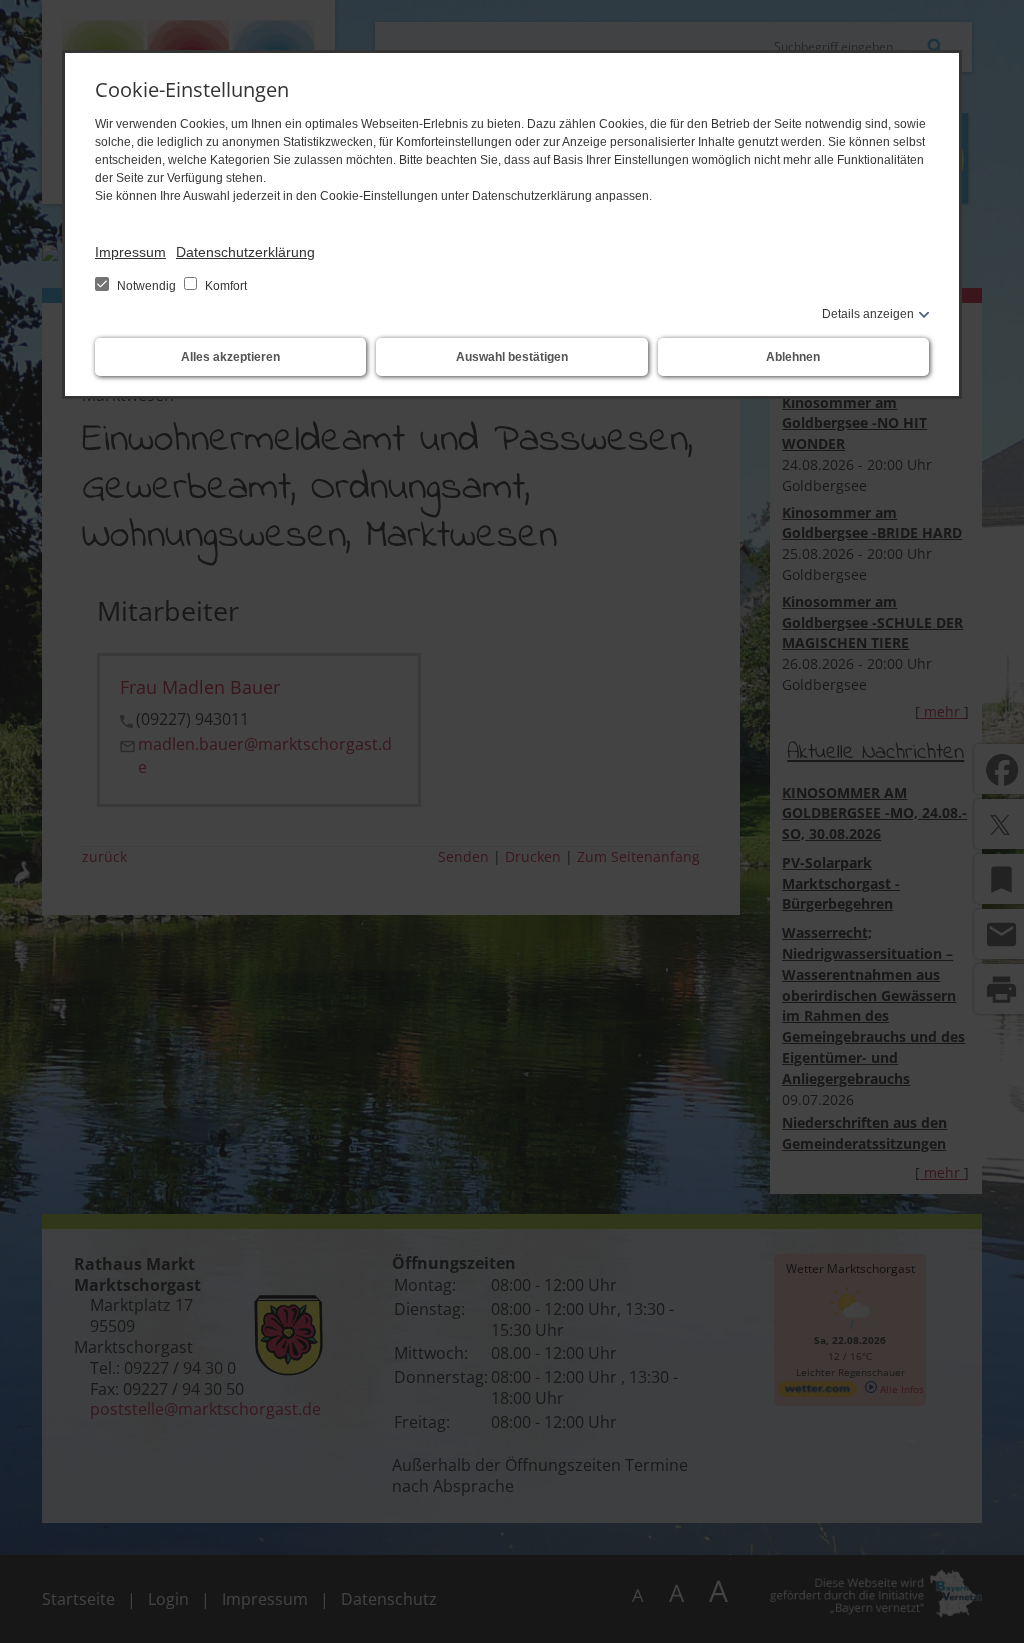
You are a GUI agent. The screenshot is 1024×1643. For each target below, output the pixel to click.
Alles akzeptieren (230, 357)
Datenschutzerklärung (245, 252)
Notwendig (146, 286)
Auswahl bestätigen (512, 357)
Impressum (130, 252)
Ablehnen (793, 357)
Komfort (224, 286)
